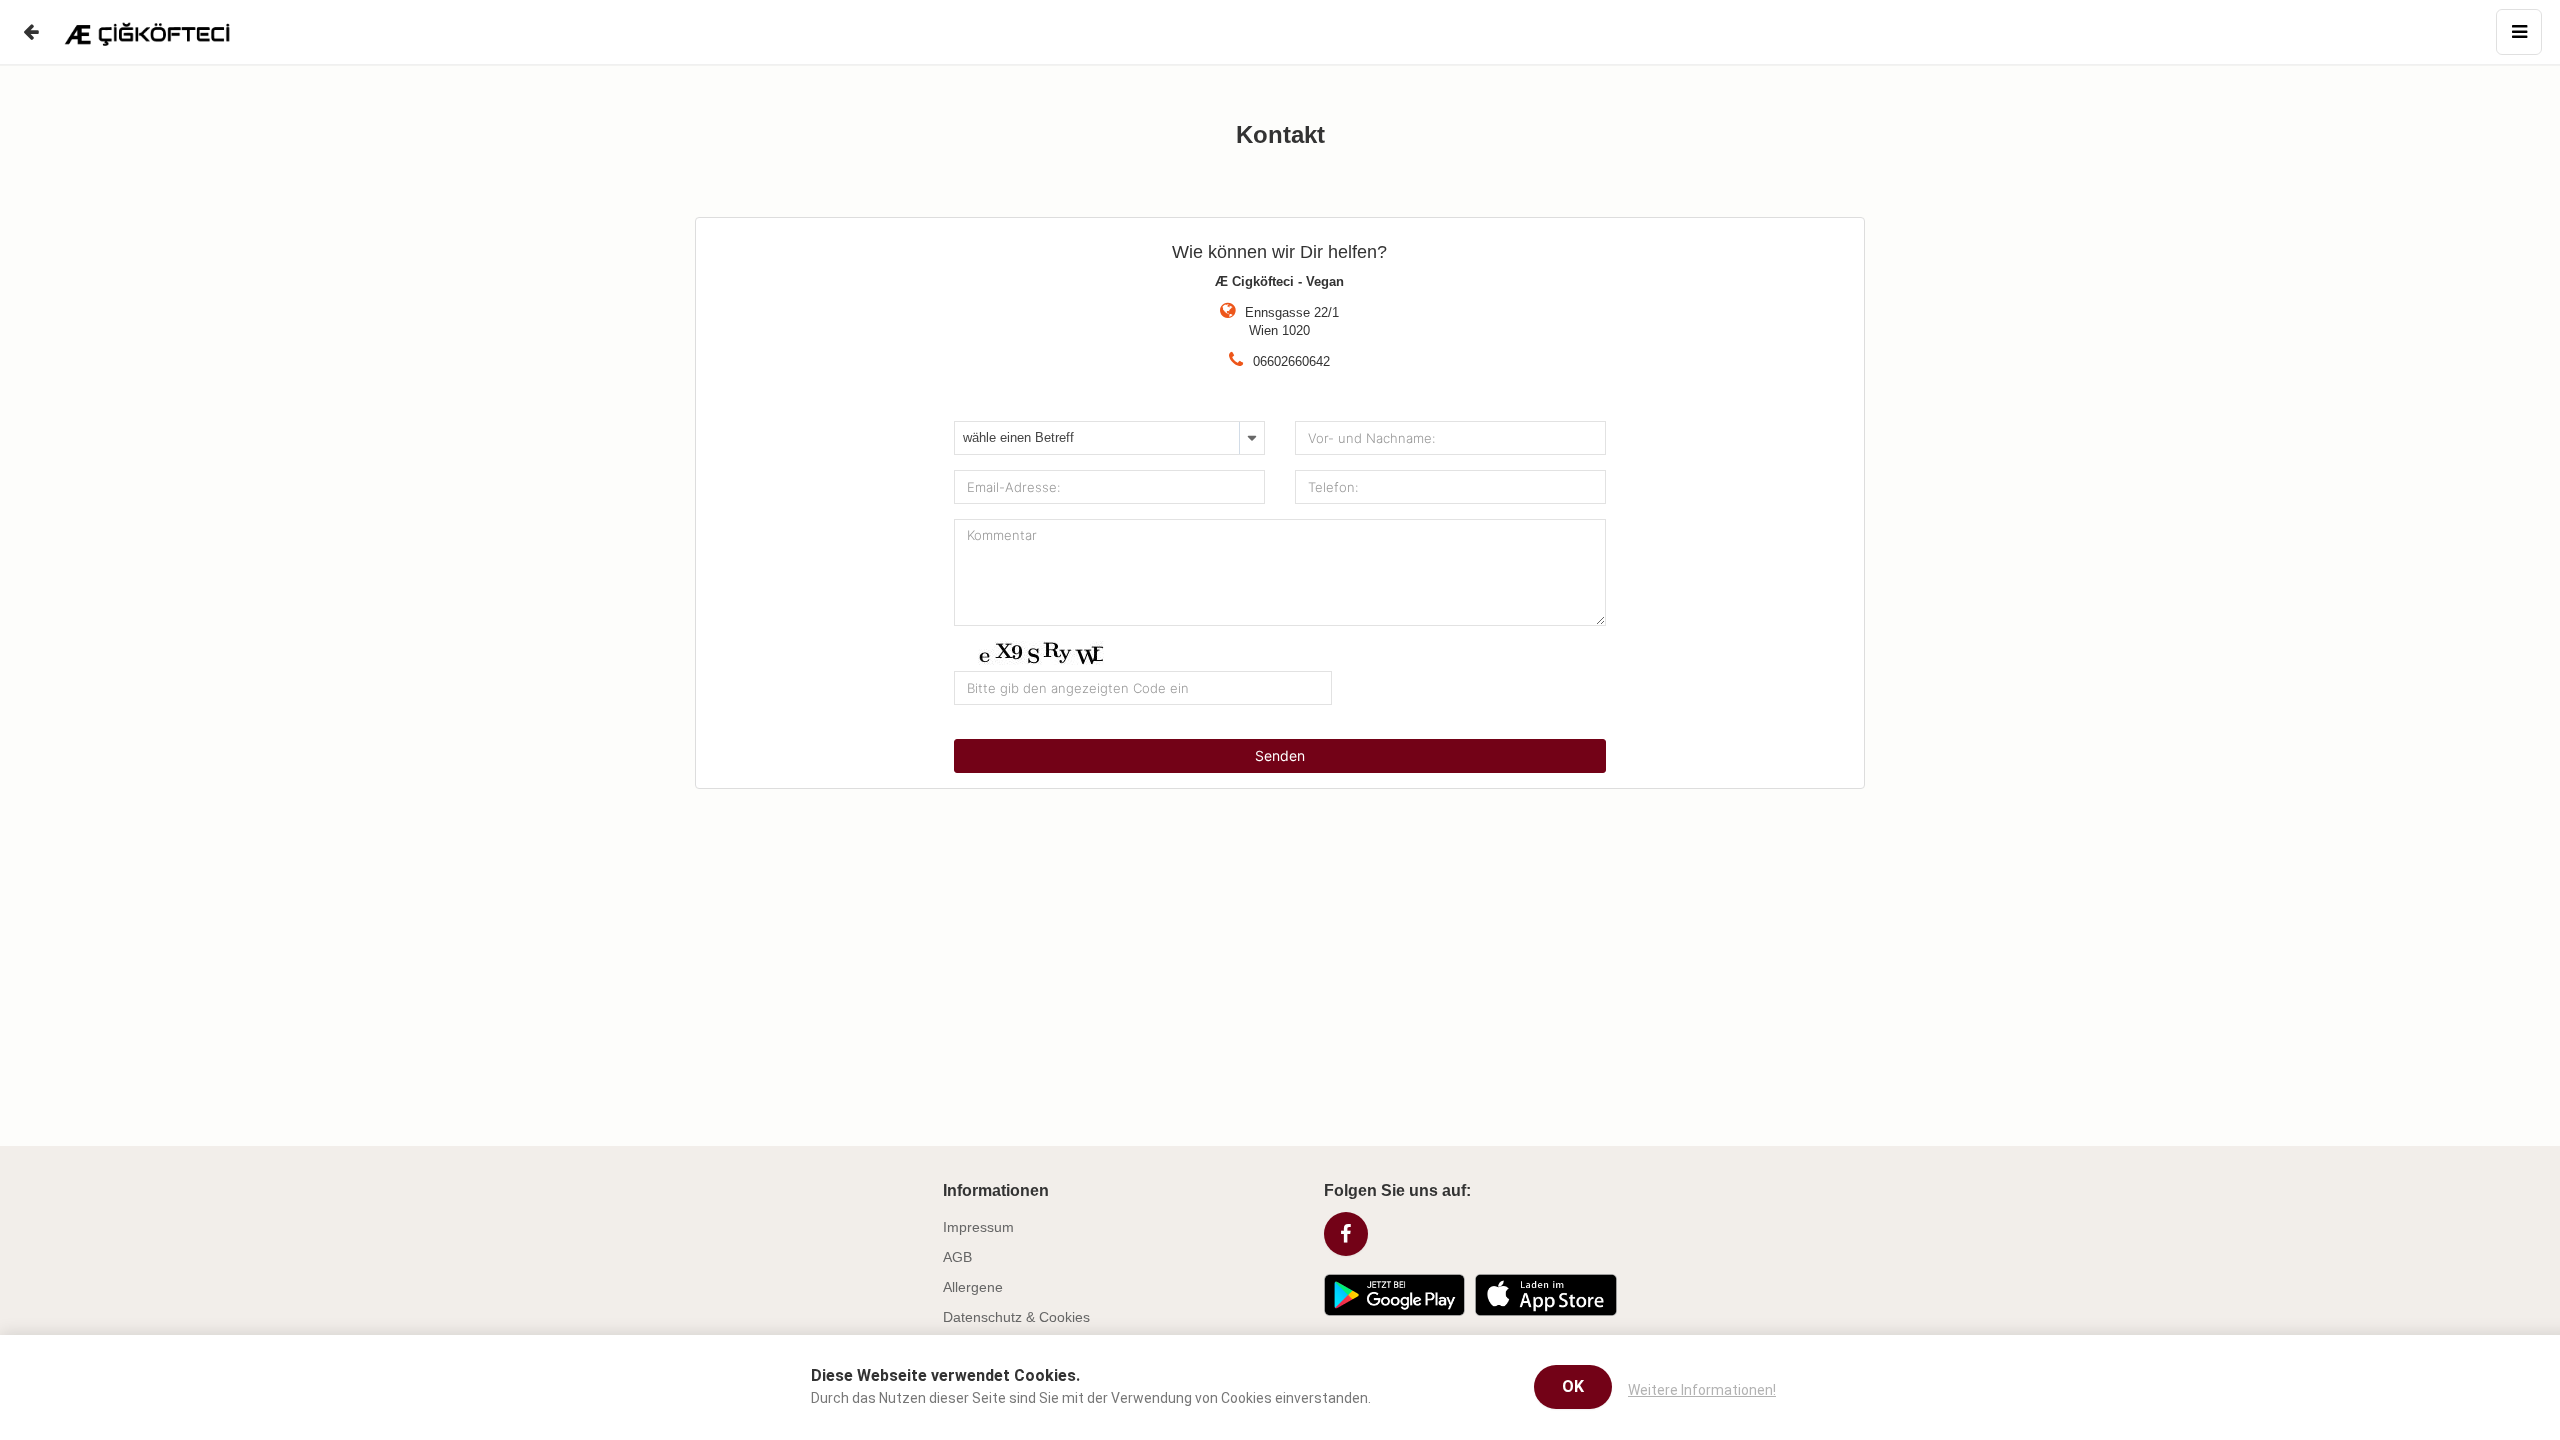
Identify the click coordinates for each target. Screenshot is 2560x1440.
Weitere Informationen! (1702, 1390)
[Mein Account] (2519, 32)
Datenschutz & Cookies (1016, 1317)
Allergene (973, 1287)
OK (1573, 1387)
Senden (1280, 755)
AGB (957, 1257)
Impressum (978, 1227)
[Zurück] (30, 32)
